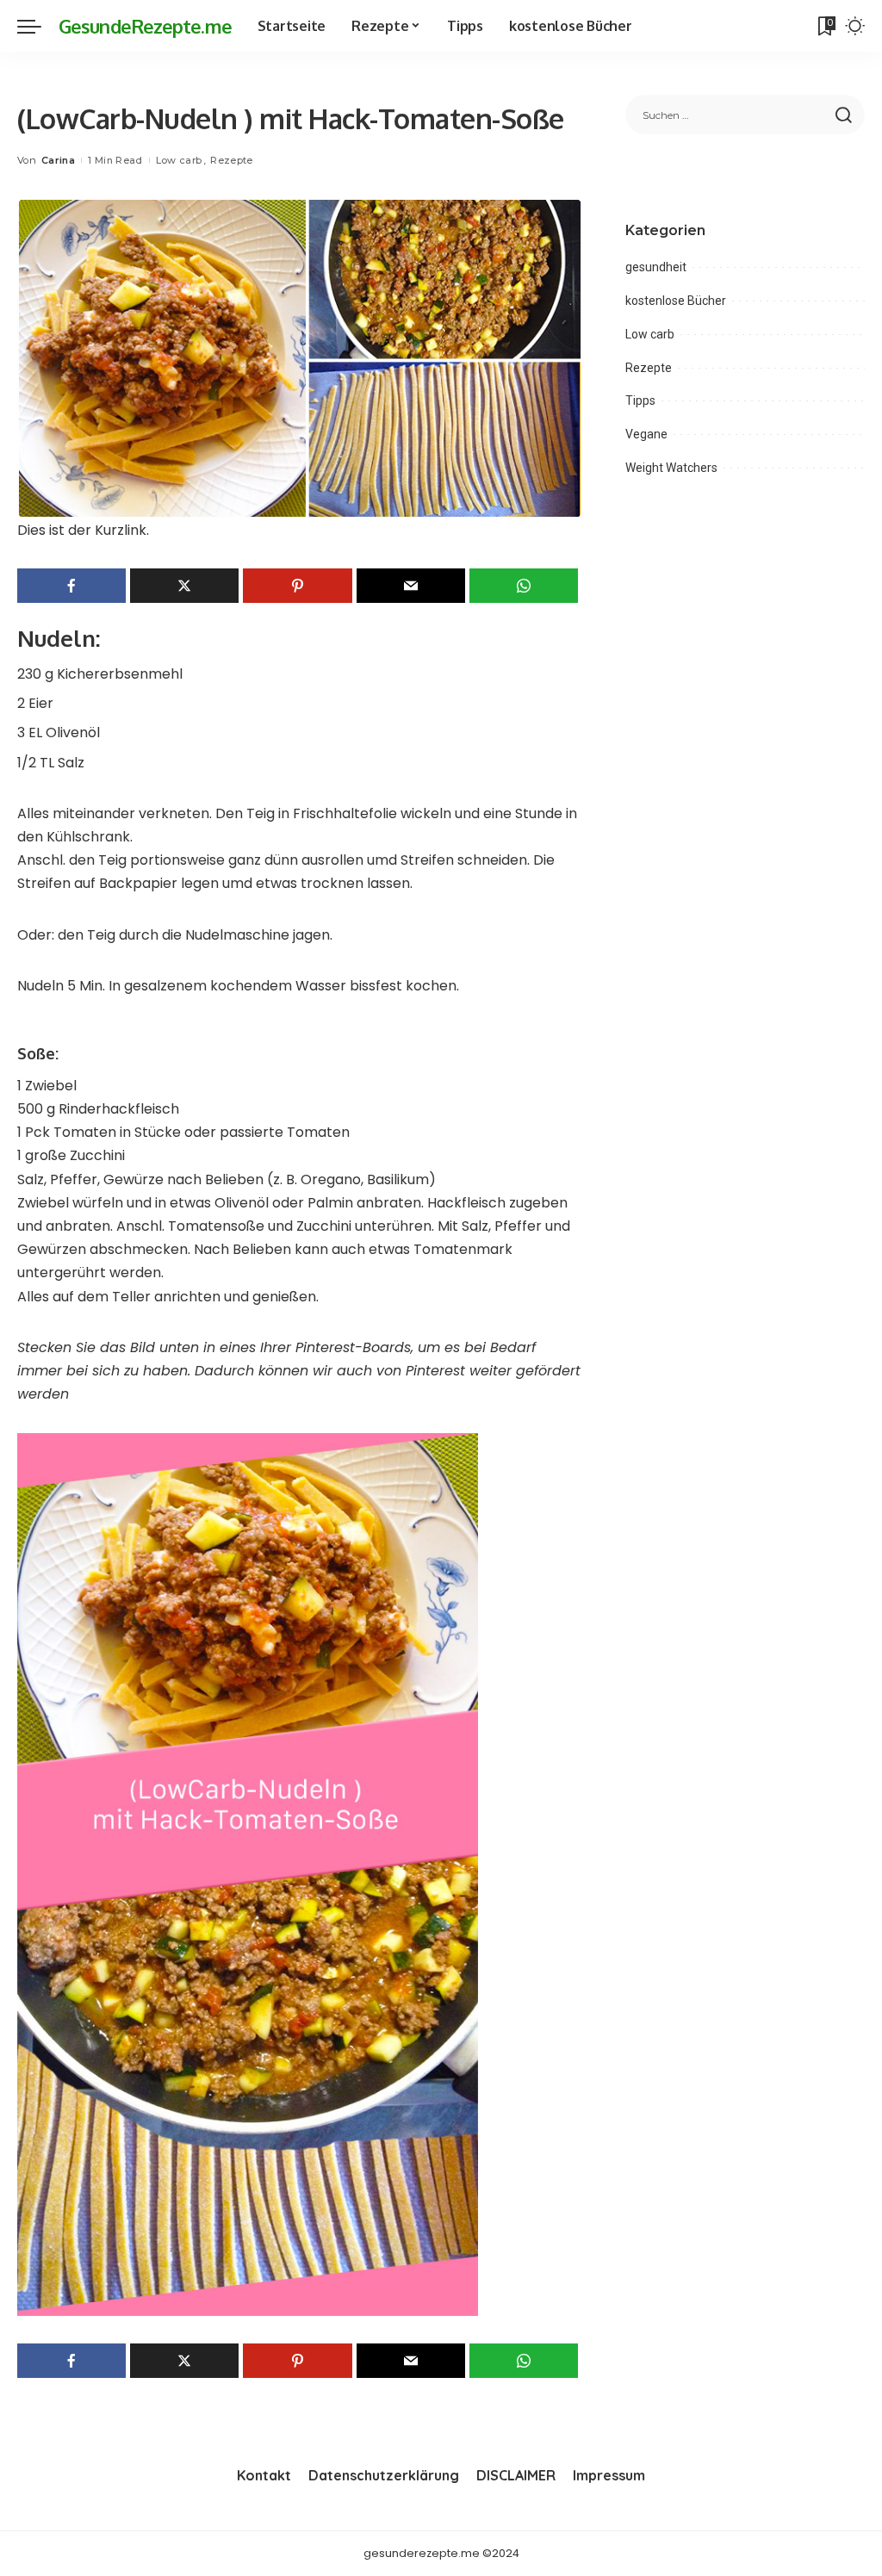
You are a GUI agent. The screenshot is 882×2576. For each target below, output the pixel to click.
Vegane (646, 434)
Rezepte (231, 160)
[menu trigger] (38, 26)
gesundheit (656, 267)
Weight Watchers (671, 468)
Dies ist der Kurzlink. (83, 530)
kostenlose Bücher (676, 301)
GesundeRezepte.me (145, 26)
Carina (58, 160)
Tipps (640, 400)
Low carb (179, 160)
